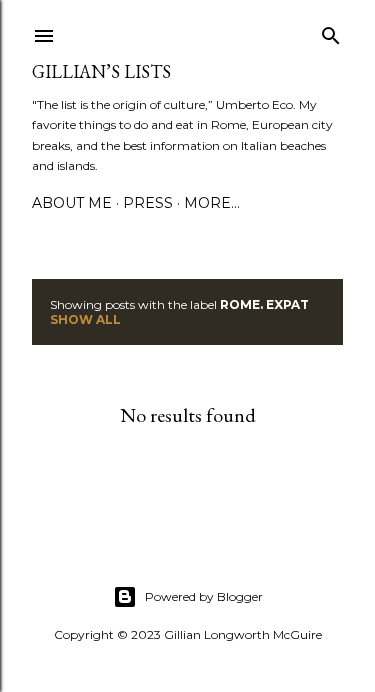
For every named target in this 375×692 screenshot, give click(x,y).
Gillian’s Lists (101, 71)
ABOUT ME (72, 203)
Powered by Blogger (204, 596)
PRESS (148, 203)
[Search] (331, 31)
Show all (85, 319)
